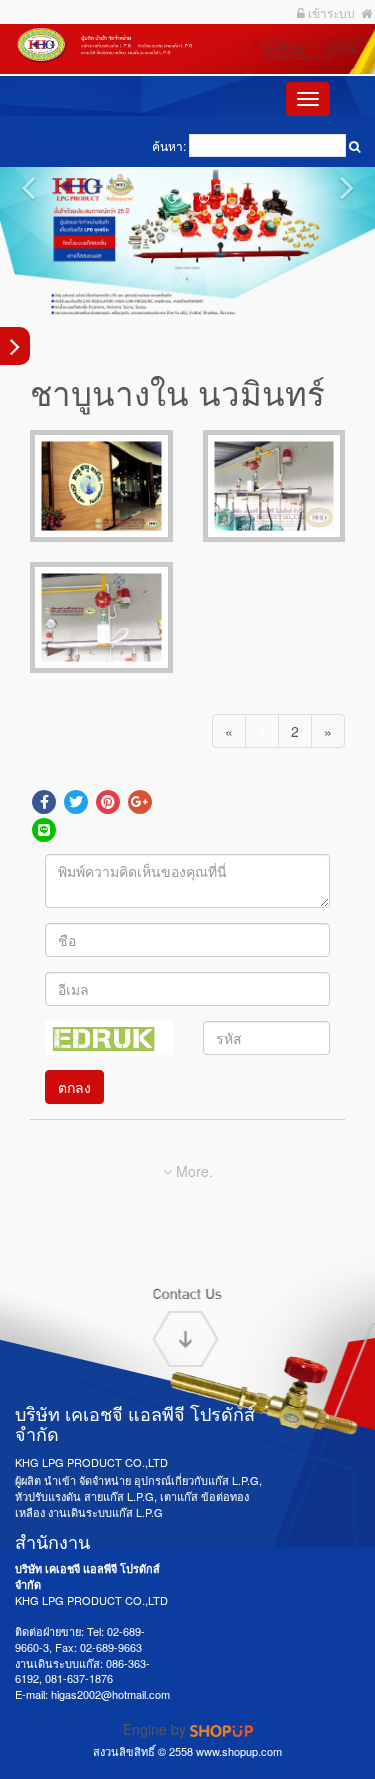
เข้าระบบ (330, 12)
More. (192, 1171)
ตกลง (74, 1087)
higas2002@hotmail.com (110, 1694)
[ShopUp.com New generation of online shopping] (221, 1729)
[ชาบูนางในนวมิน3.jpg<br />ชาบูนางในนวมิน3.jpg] (274, 485)
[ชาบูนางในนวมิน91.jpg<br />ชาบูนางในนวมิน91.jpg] (101, 617)
